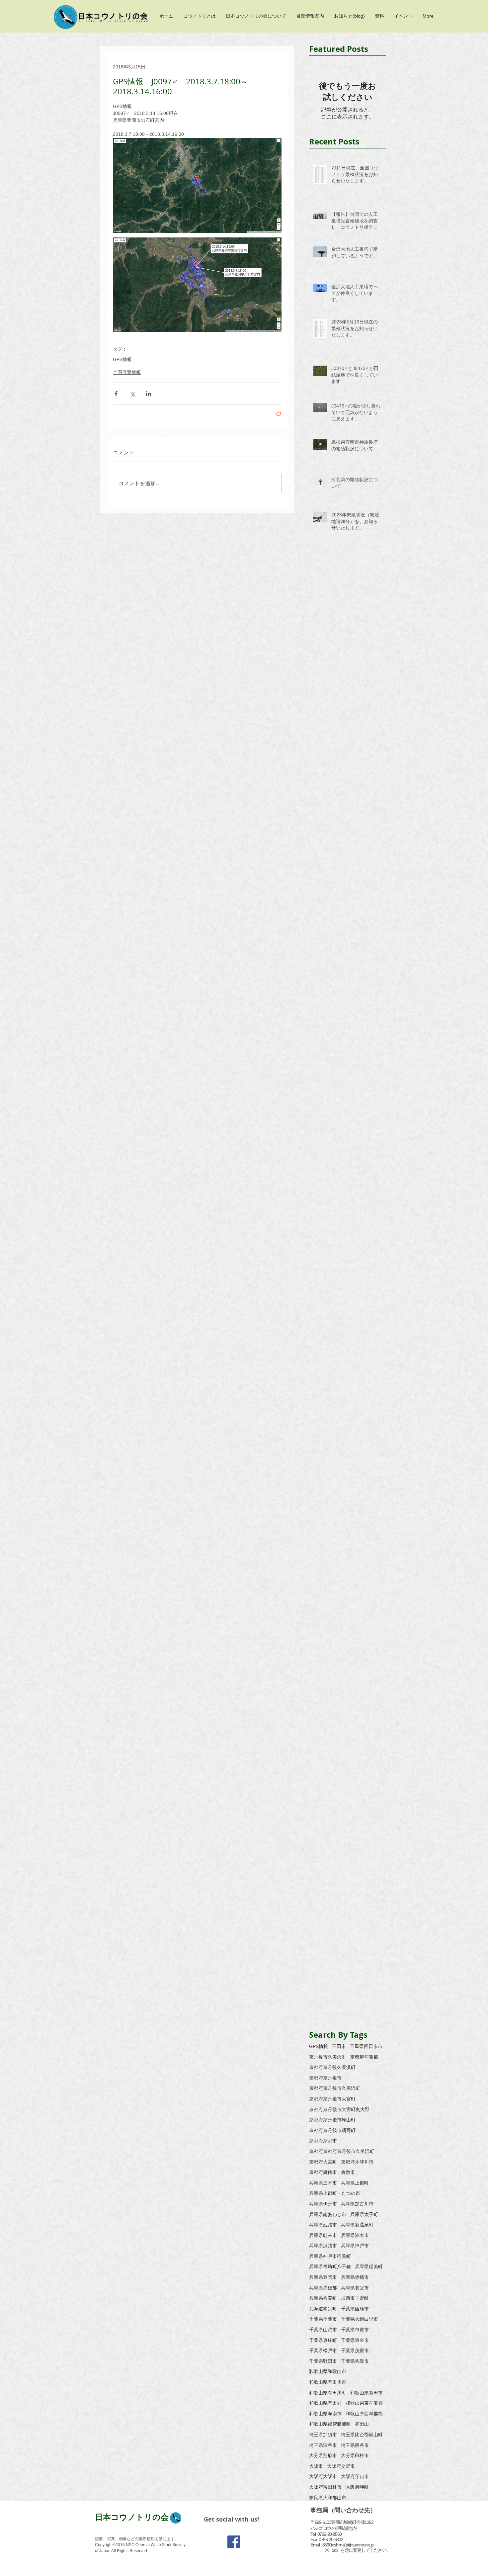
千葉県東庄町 (323, 2340)
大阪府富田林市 (325, 2487)
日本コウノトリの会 (132, 2517)
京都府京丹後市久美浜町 (335, 2088)
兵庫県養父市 (355, 2288)
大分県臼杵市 (355, 2455)
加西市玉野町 (355, 2298)
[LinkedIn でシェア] (149, 394)
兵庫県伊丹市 (323, 2204)
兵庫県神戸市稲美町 (330, 2256)
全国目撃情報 (127, 372)
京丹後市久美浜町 (328, 2057)
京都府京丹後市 (325, 2078)
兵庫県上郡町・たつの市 (335, 2193)
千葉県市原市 (355, 2330)
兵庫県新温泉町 (357, 2225)
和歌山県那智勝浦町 (330, 2424)
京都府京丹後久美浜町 (332, 2067)
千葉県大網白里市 (360, 2319)
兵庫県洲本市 (355, 2235)
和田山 (362, 2424)
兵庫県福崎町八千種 (330, 2266)
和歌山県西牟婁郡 (364, 2414)
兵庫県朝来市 (323, 2235)
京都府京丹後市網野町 (332, 2130)
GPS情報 (122, 359)
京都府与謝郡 (364, 2057)
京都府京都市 (323, 2141)
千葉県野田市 (323, 2361)
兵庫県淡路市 (323, 2246)
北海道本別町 (323, 2309)
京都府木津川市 (357, 2162)
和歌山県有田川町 (328, 2393)
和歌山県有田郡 (325, 2403)
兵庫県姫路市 (323, 2225)
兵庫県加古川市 (357, 2204)
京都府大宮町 (323, 2162)
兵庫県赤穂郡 (323, 2288)
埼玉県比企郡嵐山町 (362, 2435)
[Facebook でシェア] (116, 394)
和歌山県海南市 (325, 2414)
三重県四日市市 (366, 2046)
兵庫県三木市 (323, 2183)
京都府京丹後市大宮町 (332, 2099)
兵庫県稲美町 (369, 2266)
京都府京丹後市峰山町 (332, 2120)
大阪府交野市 (341, 2466)
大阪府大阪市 (323, 2476)
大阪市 (316, 2466)
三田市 (339, 2046)
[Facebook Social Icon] (234, 2542)
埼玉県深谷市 (323, 2445)
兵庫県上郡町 (355, 2183)
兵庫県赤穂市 (355, 2277)
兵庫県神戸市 (355, 2246)
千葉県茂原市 (355, 2351)
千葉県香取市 (355, 2361)
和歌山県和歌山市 (328, 2371)
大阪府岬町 (357, 2487)
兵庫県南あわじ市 (328, 2214)
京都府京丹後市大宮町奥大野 (339, 2109)
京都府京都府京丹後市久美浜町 (342, 2151)
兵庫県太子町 (364, 2214)
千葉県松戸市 (323, 2351)
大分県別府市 (323, 2455)
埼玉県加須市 (323, 2435)
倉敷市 (348, 2172)
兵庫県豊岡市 (323, 2277)
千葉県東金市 (355, 2340)
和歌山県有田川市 (328, 2382)
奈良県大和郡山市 (328, 2498)
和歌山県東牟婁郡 (364, 2403)
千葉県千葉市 (323, 2319)
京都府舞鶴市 (323, 2172)
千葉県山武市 (323, 2330)
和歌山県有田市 (366, 2393)
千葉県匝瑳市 (355, 2309)
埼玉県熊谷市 (355, 2445)
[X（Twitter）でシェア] (132, 394)
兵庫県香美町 (323, 2298)
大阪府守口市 (355, 2476)
